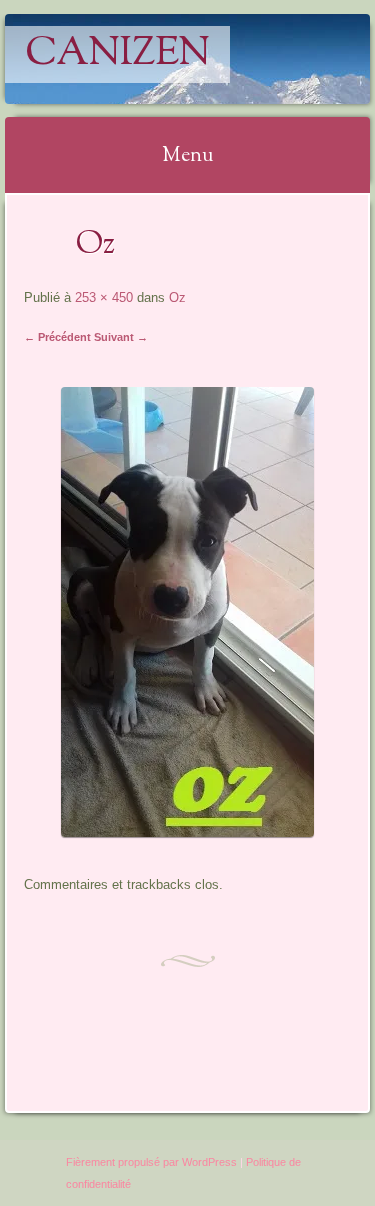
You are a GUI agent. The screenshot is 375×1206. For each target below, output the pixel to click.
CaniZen (117, 54)
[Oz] (187, 831)
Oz (177, 297)
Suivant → (121, 337)
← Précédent (57, 337)
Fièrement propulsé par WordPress (151, 1162)
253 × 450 (104, 297)
